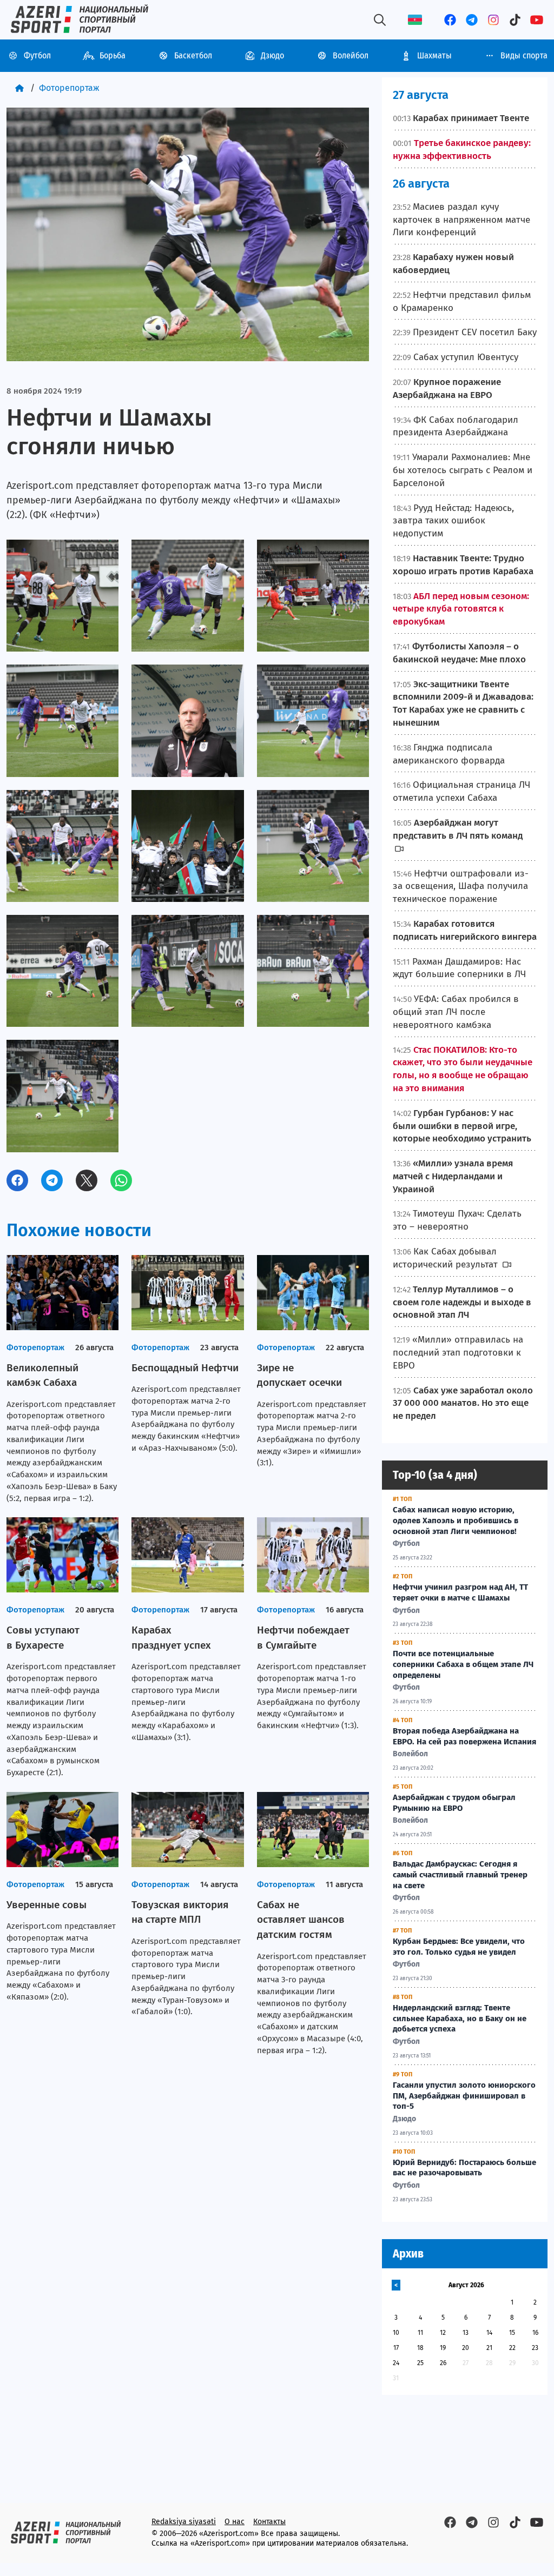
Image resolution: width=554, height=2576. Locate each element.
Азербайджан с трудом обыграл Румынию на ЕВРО (454, 1803)
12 (443, 2333)
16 (535, 2333)
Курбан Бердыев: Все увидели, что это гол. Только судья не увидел (459, 1947)
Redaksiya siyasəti (184, 2522)
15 (512, 2333)
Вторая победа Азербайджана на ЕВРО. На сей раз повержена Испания (464, 1736)
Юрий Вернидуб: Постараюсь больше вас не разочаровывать (464, 2168)
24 (396, 2363)
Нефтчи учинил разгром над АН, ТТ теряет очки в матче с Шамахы (460, 1592)
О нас (235, 2522)
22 (512, 2348)
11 (420, 2333)
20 (466, 2348)
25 (420, 2363)
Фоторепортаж (69, 88)
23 (535, 2348)
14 (489, 2333)
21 (489, 2348)
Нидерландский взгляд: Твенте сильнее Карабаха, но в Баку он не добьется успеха (460, 2019)
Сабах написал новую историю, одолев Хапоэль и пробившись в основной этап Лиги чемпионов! (456, 1521)
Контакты (269, 2522)
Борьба (113, 55)
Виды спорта (524, 55)
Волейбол (351, 55)
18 (420, 2348)
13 (466, 2333)
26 (443, 2363)
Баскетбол (193, 55)
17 (396, 2348)
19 (443, 2348)
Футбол (37, 55)
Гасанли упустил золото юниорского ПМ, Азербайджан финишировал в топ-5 (464, 2096)
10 (396, 2333)
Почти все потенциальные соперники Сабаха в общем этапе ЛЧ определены (463, 1664)
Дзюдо (272, 55)
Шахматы (434, 55)
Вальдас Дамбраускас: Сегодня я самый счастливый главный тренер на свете (460, 1875)
